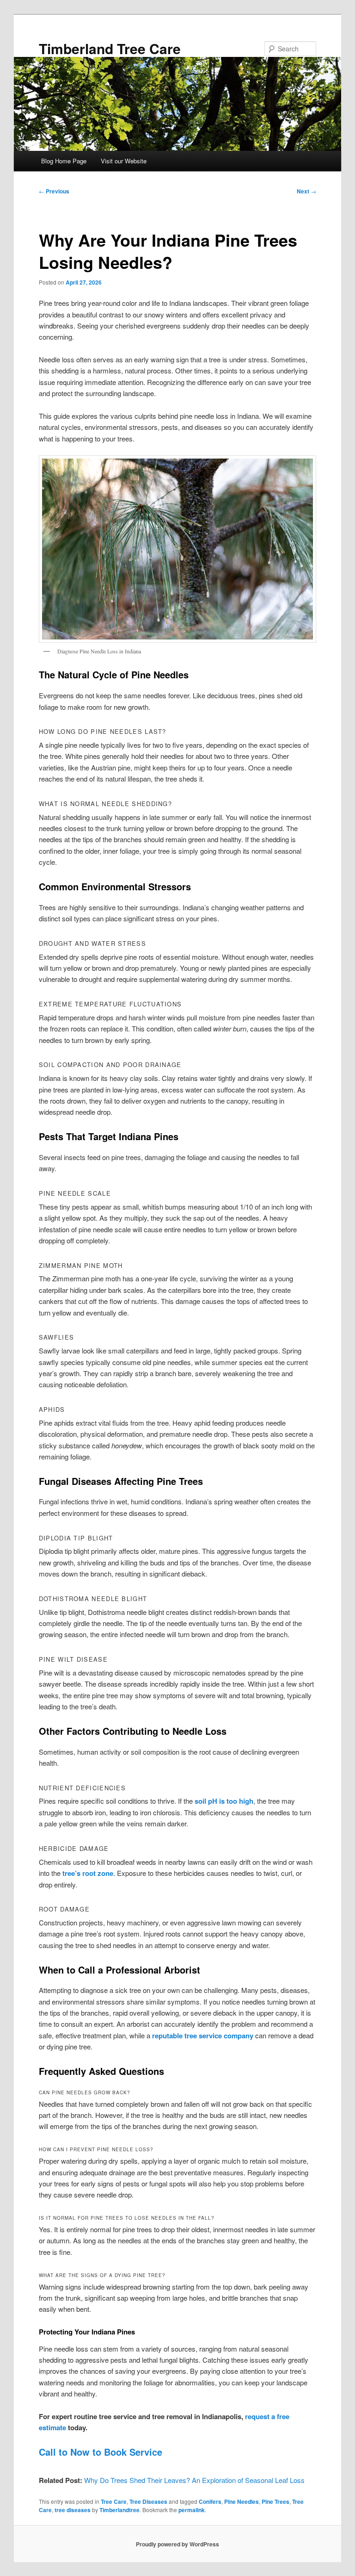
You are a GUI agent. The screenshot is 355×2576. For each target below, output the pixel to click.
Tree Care (114, 2502)
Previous (54, 191)
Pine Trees (275, 2502)
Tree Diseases (148, 2502)
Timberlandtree (119, 2510)
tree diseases (73, 2510)
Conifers (210, 2502)
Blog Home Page (64, 161)
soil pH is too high (224, 1801)
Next (306, 191)
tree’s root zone (88, 1873)
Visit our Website (124, 161)
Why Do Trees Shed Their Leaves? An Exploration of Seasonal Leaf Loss (194, 2480)
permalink (192, 2510)
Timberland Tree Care (110, 48)
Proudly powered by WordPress (177, 2544)
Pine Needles (242, 2502)
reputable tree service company (203, 2036)
